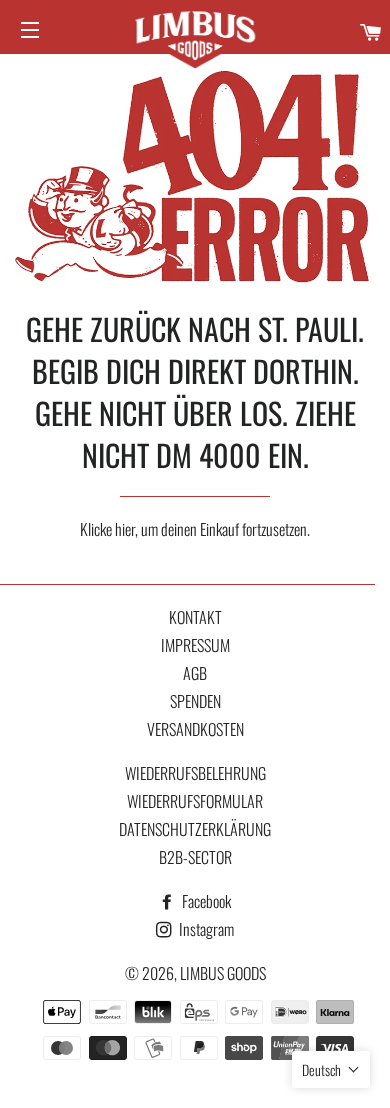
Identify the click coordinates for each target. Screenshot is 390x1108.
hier (125, 529)
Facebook (205, 901)
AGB (195, 673)
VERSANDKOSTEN (195, 729)
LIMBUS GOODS (223, 973)
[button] (331, 1069)
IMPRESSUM (195, 645)
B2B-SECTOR (195, 857)
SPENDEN (195, 701)
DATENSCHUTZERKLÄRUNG (195, 829)
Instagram (205, 929)
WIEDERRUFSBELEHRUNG (195, 773)
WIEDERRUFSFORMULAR (195, 801)
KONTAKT (195, 617)
